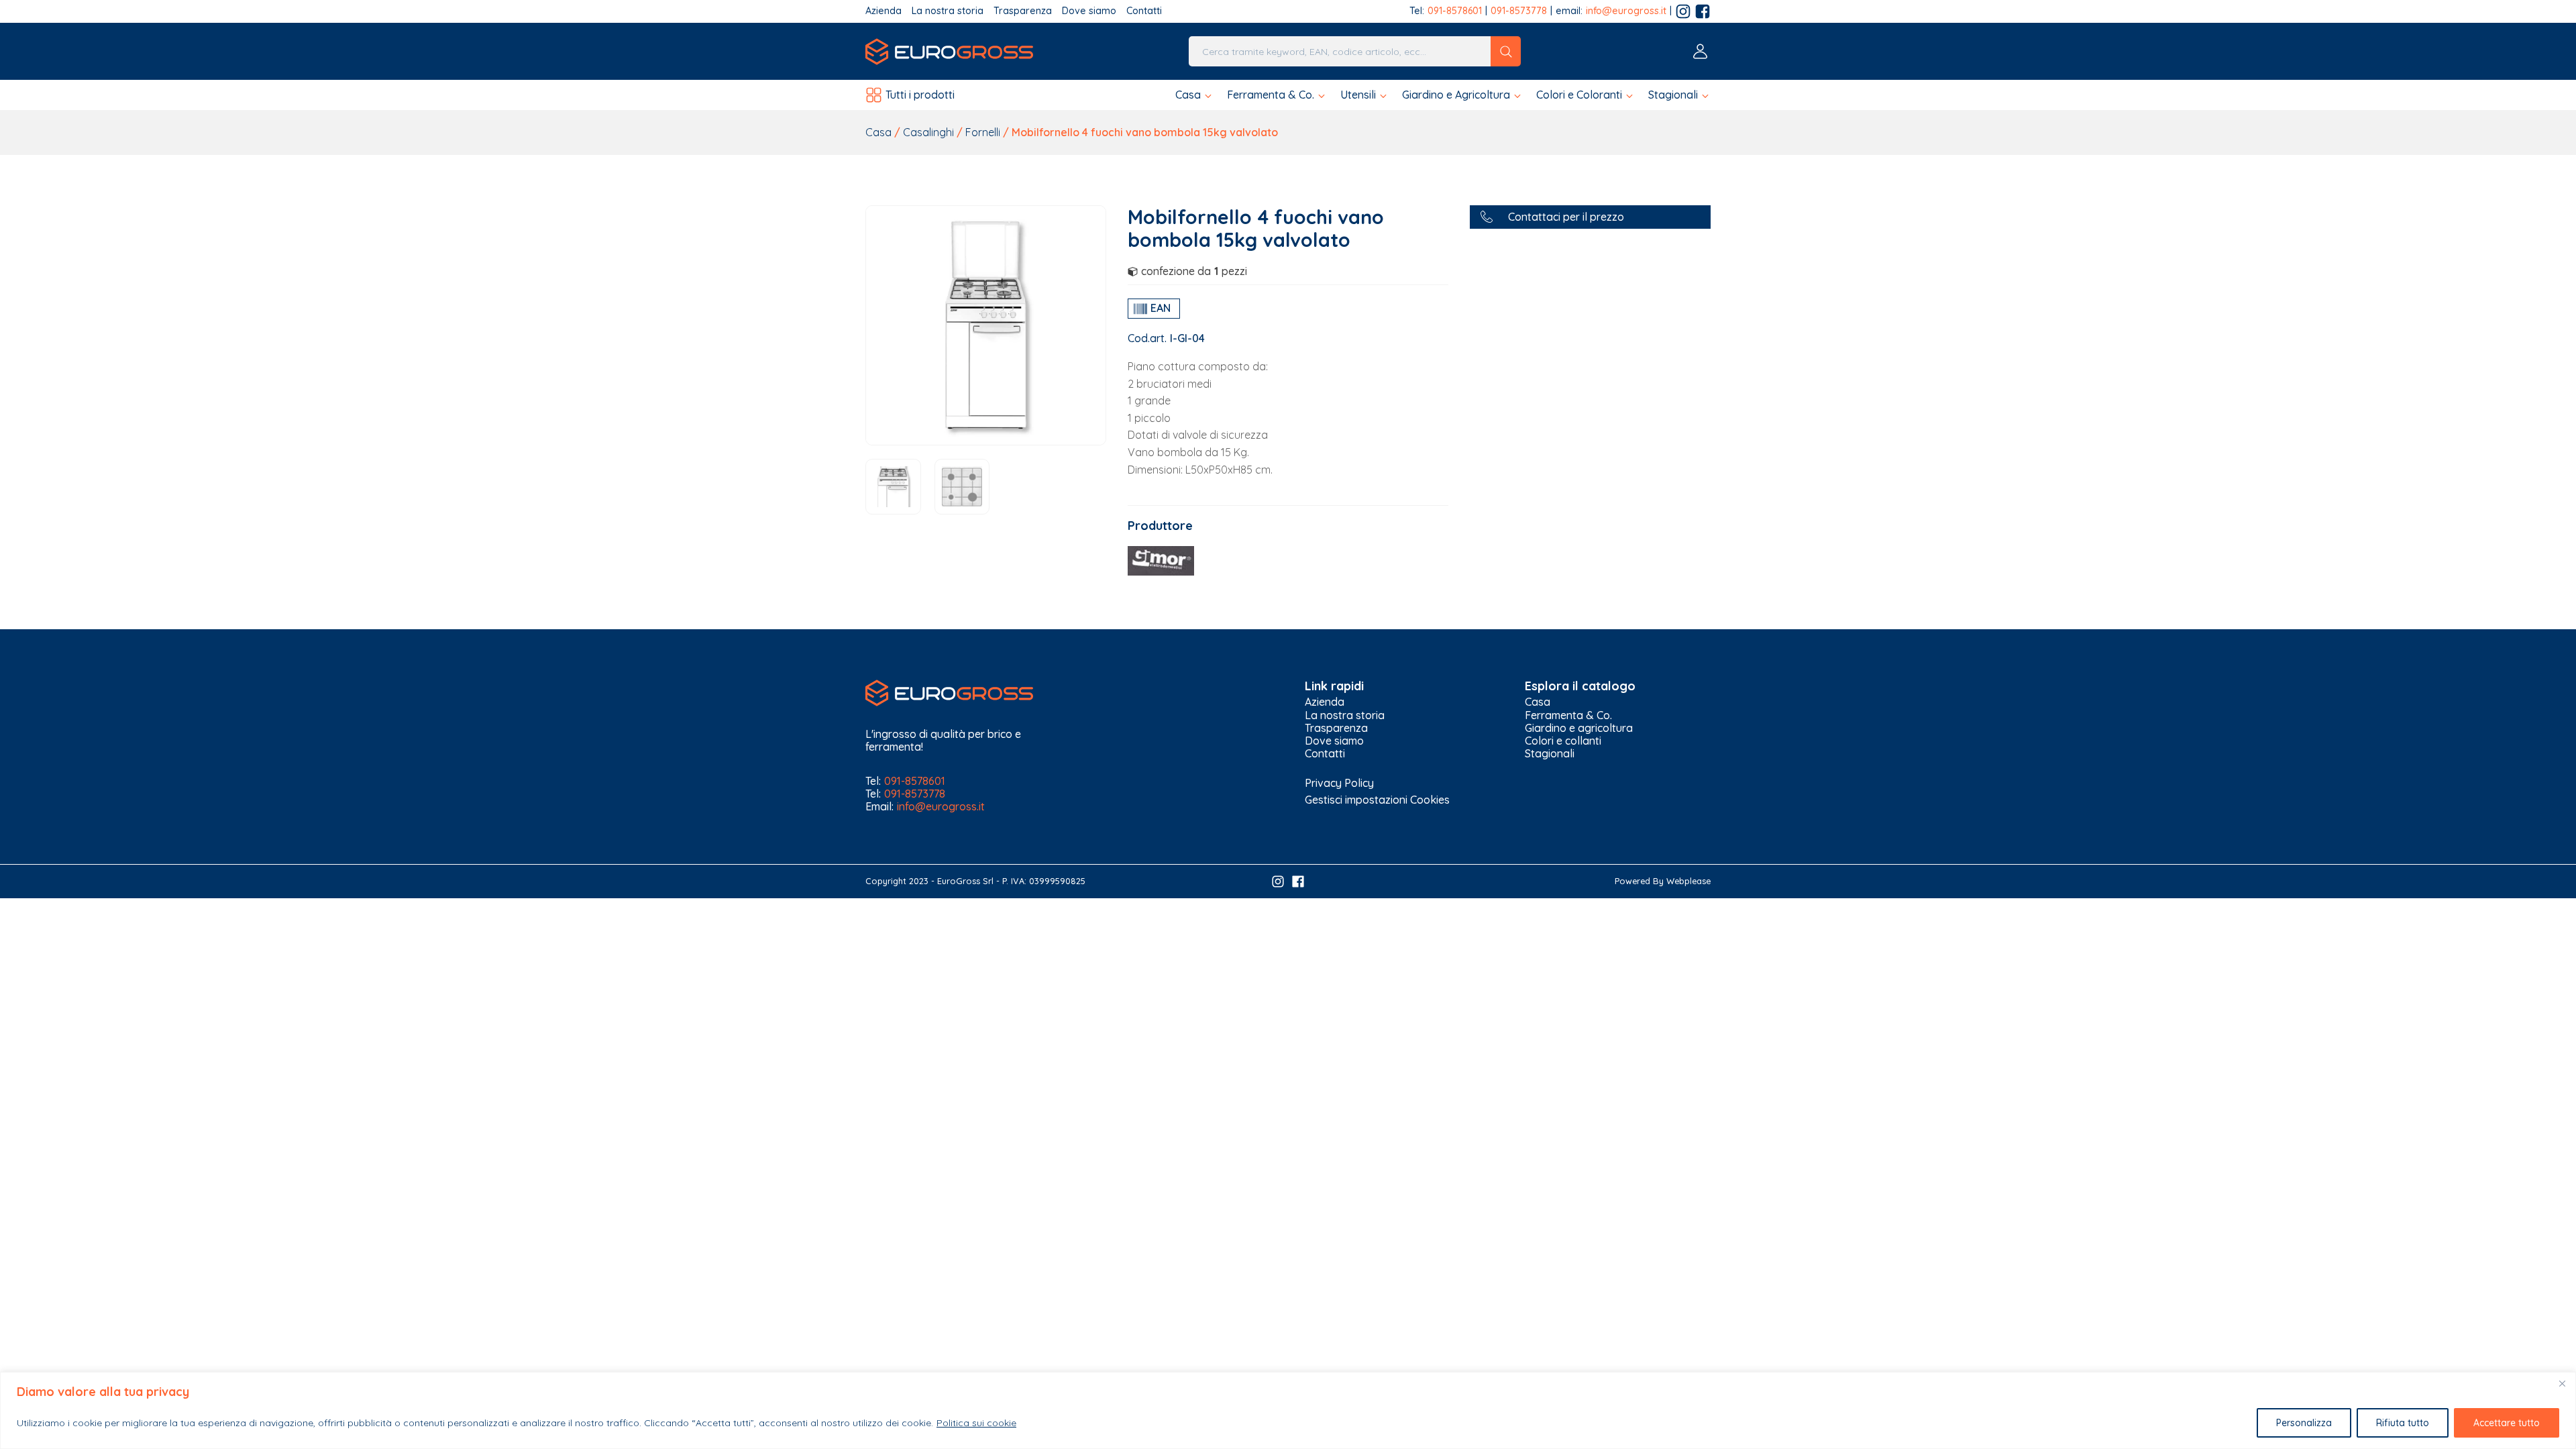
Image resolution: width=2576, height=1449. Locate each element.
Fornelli (983, 132)
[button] (1194, 95)
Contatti (1144, 11)
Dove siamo (1089, 11)
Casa (878, 132)
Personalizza (2304, 1423)
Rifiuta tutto (2403, 1423)
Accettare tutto (2507, 1423)
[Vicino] (2562, 1383)
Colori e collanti (1563, 741)
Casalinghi (928, 132)
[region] (1288, 1410)
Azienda (883, 11)
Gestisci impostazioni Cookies (1377, 800)
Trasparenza (1023, 11)
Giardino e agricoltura (1579, 728)
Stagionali (1550, 754)
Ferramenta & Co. (1568, 715)
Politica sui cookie (976, 1423)
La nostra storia (948, 11)
